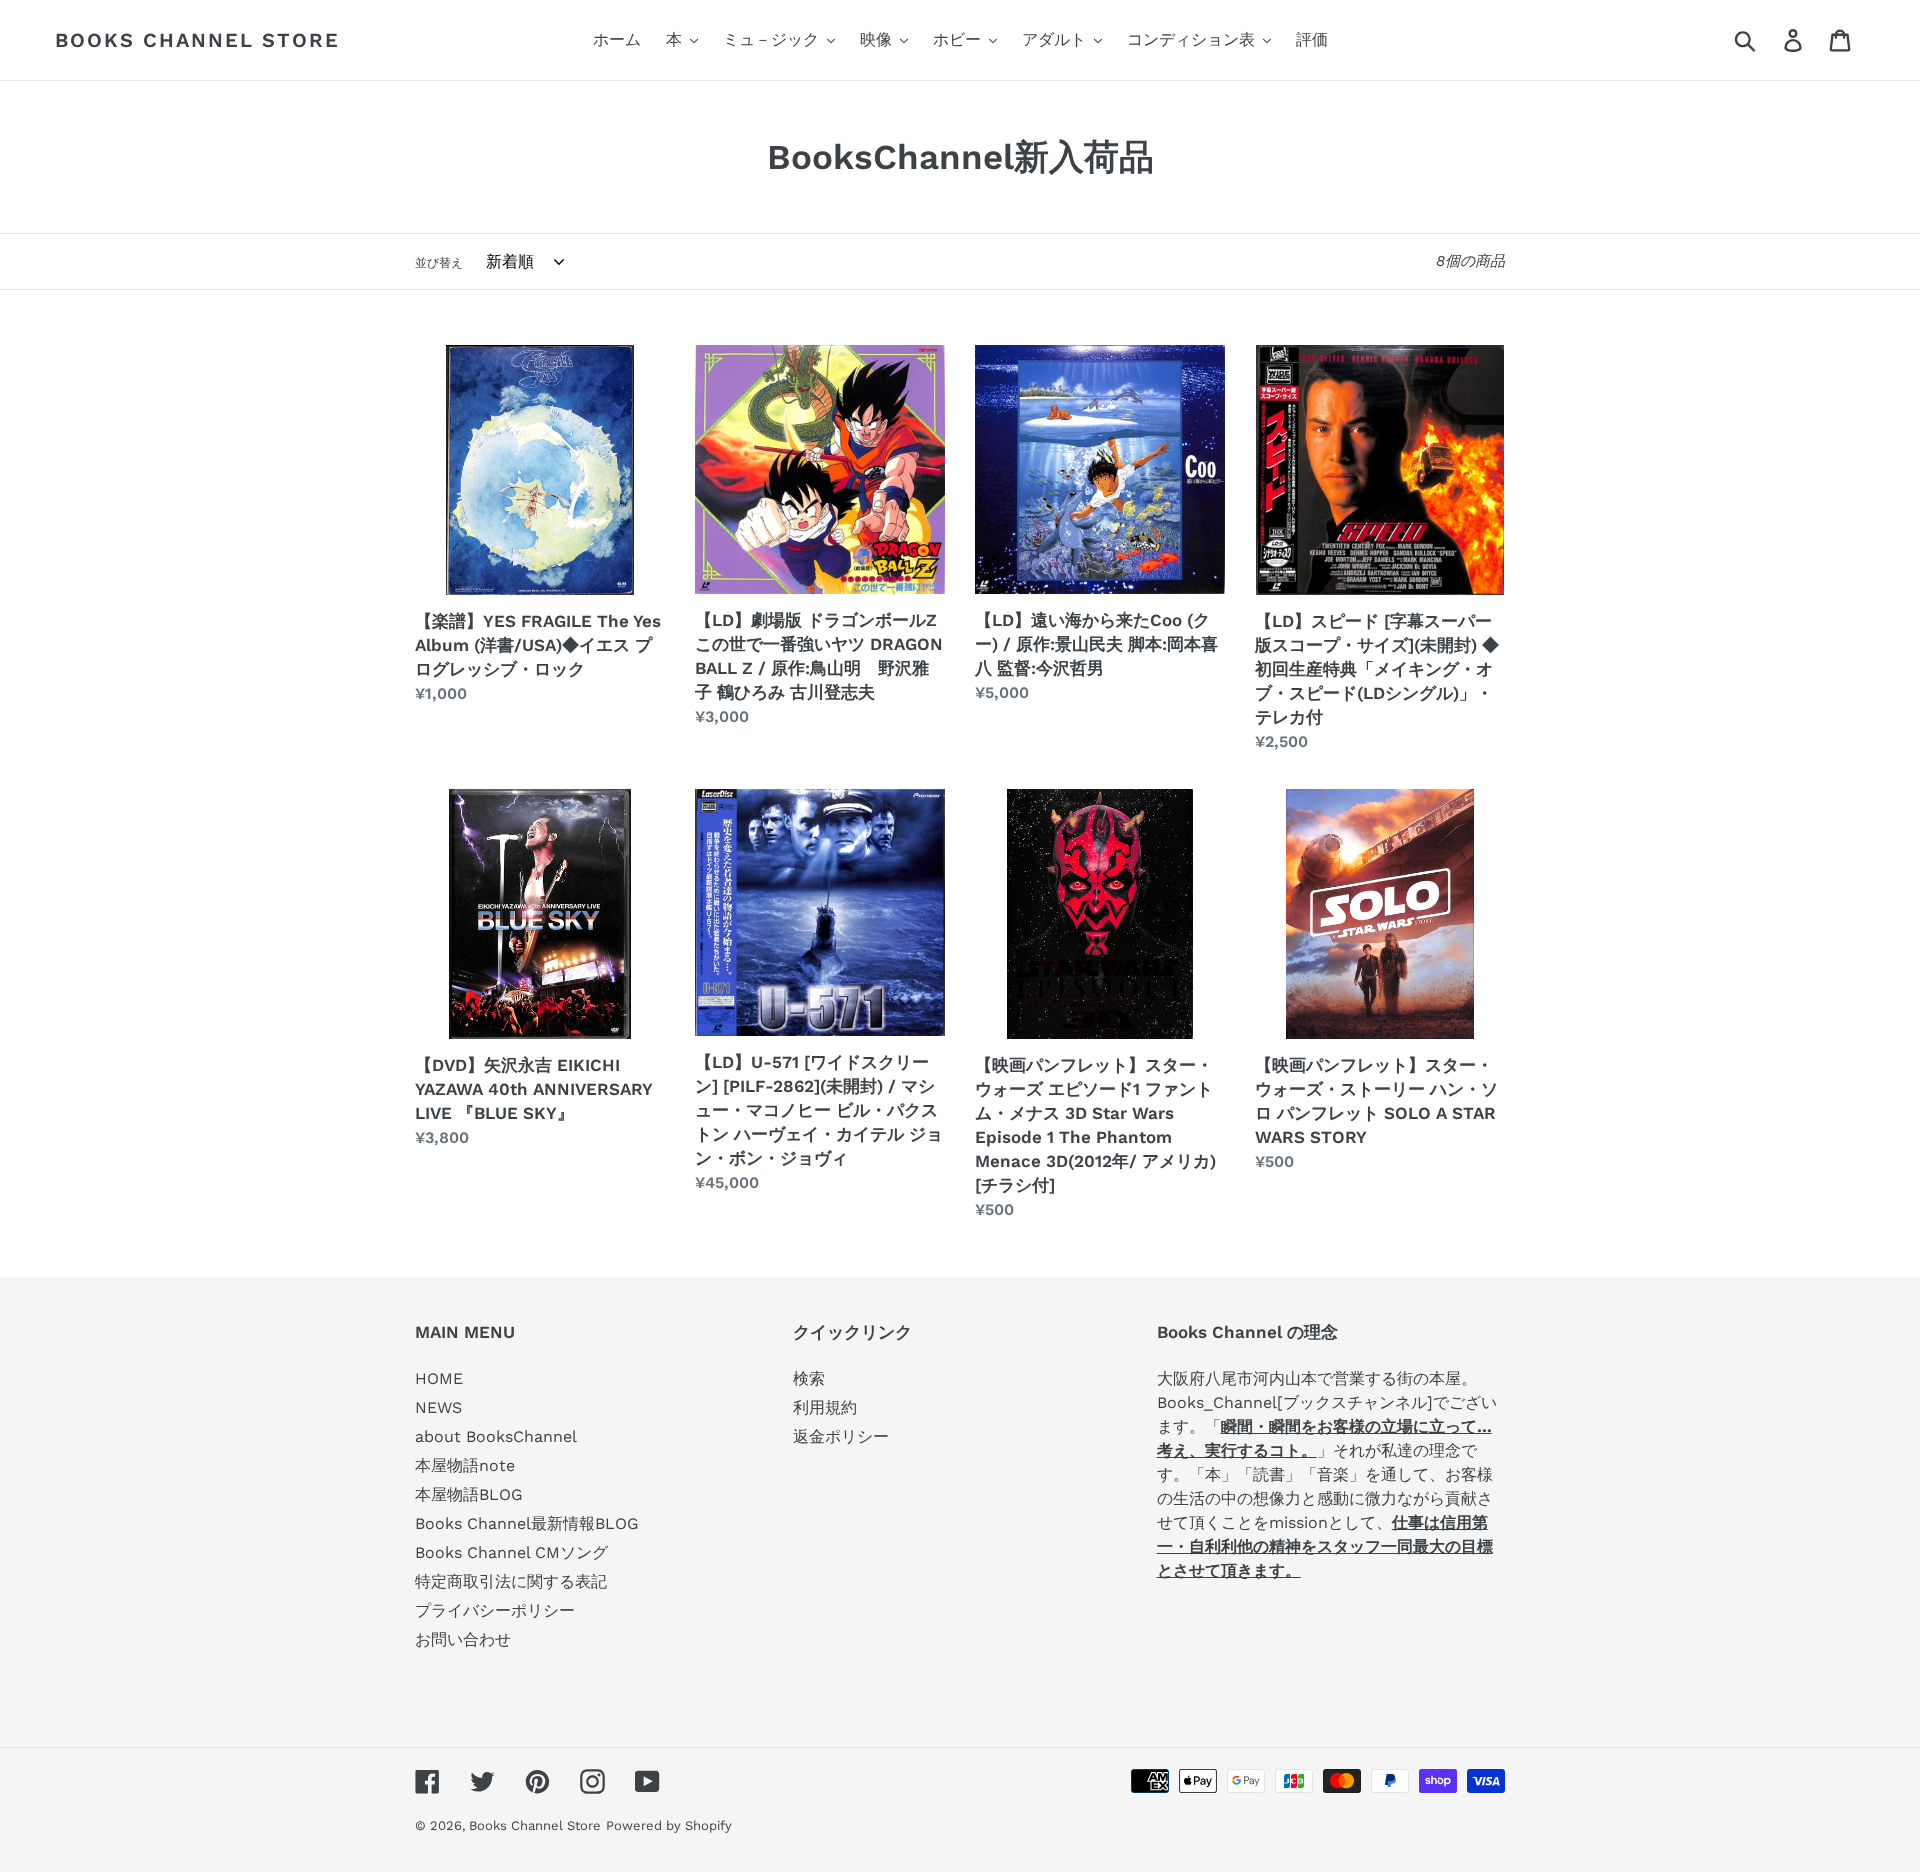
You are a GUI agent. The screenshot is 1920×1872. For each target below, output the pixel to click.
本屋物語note (465, 1465)
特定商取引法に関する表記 (511, 1581)
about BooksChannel (496, 1436)
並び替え (439, 263)
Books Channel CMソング (511, 1552)
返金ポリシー (841, 1436)
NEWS (438, 1407)
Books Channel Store (197, 40)
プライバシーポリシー (495, 1610)
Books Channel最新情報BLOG (527, 1523)
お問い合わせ (463, 1639)
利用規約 (825, 1407)
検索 (809, 1378)
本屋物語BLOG (469, 1494)
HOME (439, 1378)
